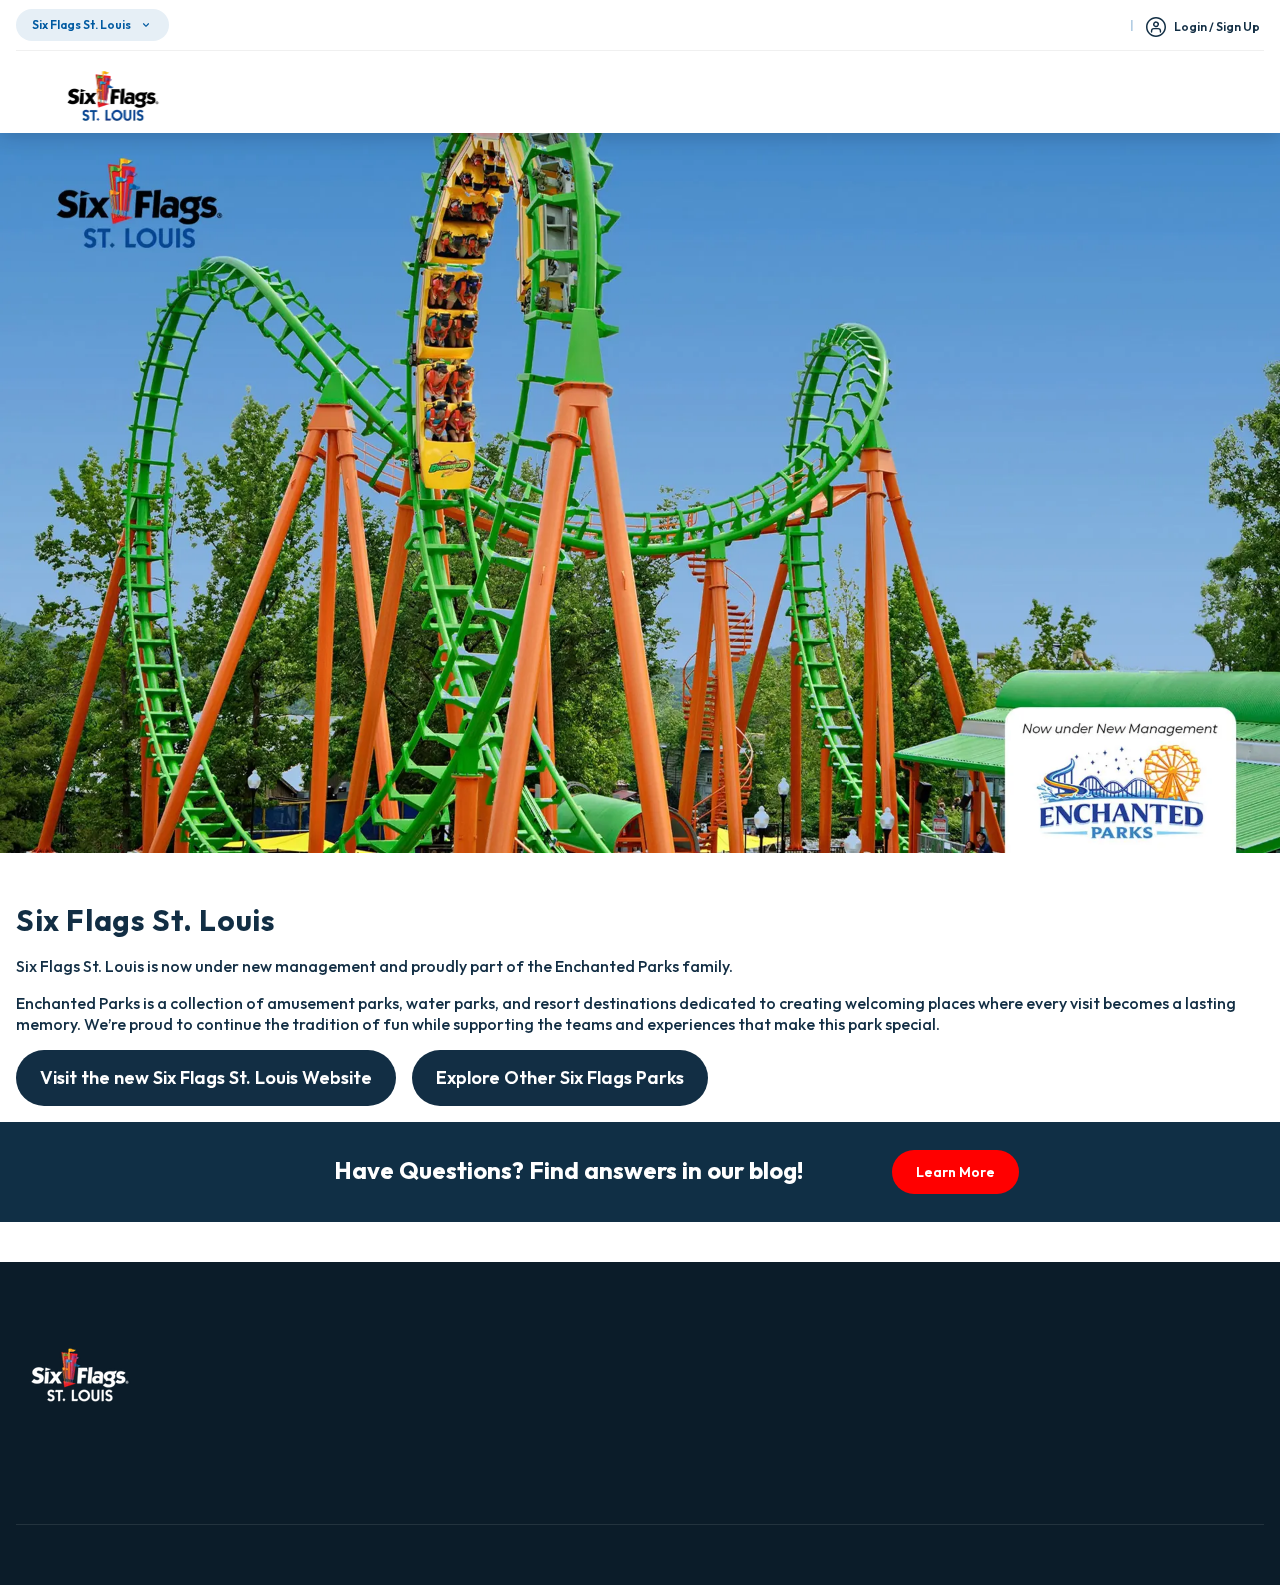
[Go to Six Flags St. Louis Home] (113, 96)
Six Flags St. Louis (81, 24)
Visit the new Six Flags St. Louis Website (206, 1077)
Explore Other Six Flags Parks (560, 1077)
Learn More (955, 1172)
